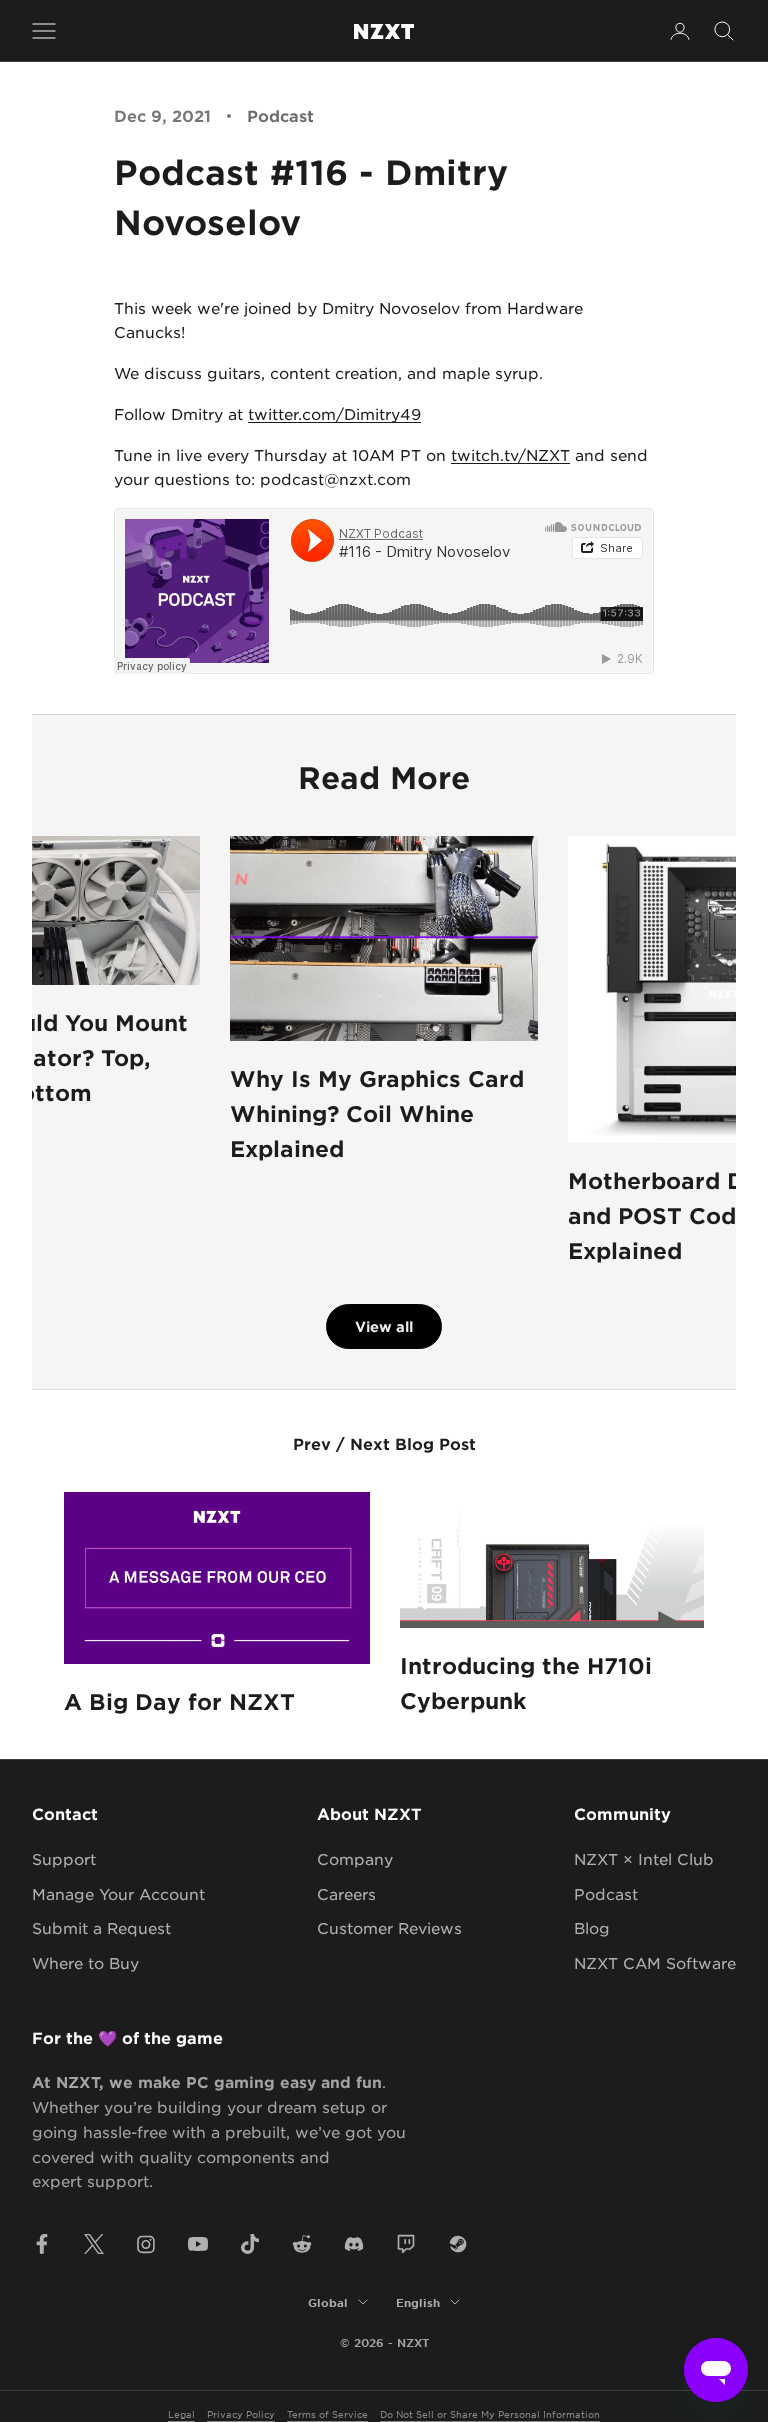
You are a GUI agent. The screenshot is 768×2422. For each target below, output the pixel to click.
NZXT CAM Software (655, 1962)
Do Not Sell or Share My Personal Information (490, 2413)
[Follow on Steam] (458, 2244)
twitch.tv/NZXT (510, 454)
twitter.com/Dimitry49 (334, 413)
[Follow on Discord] (354, 2244)
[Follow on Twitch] (406, 2244)
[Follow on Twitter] (94, 2244)
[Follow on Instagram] (146, 2244)
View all (384, 1326)
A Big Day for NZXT (179, 1701)
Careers (346, 1893)
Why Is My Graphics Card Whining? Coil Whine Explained (377, 1113)
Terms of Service (327, 2413)
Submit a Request (101, 1927)
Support (64, 1858)
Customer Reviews (389, 1927)
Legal (181, 2413)
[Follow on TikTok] (250, 2244)
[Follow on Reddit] (302, 2244)
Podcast (280, 115)
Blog (592, 1927)
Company (355, 1858)
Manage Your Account (118, 1893)
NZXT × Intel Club (644, 1858)
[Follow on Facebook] (42, 2244)
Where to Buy (85, 1962)
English (418, 2302)
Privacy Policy (241, 2413)
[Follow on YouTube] (198, 2244)
